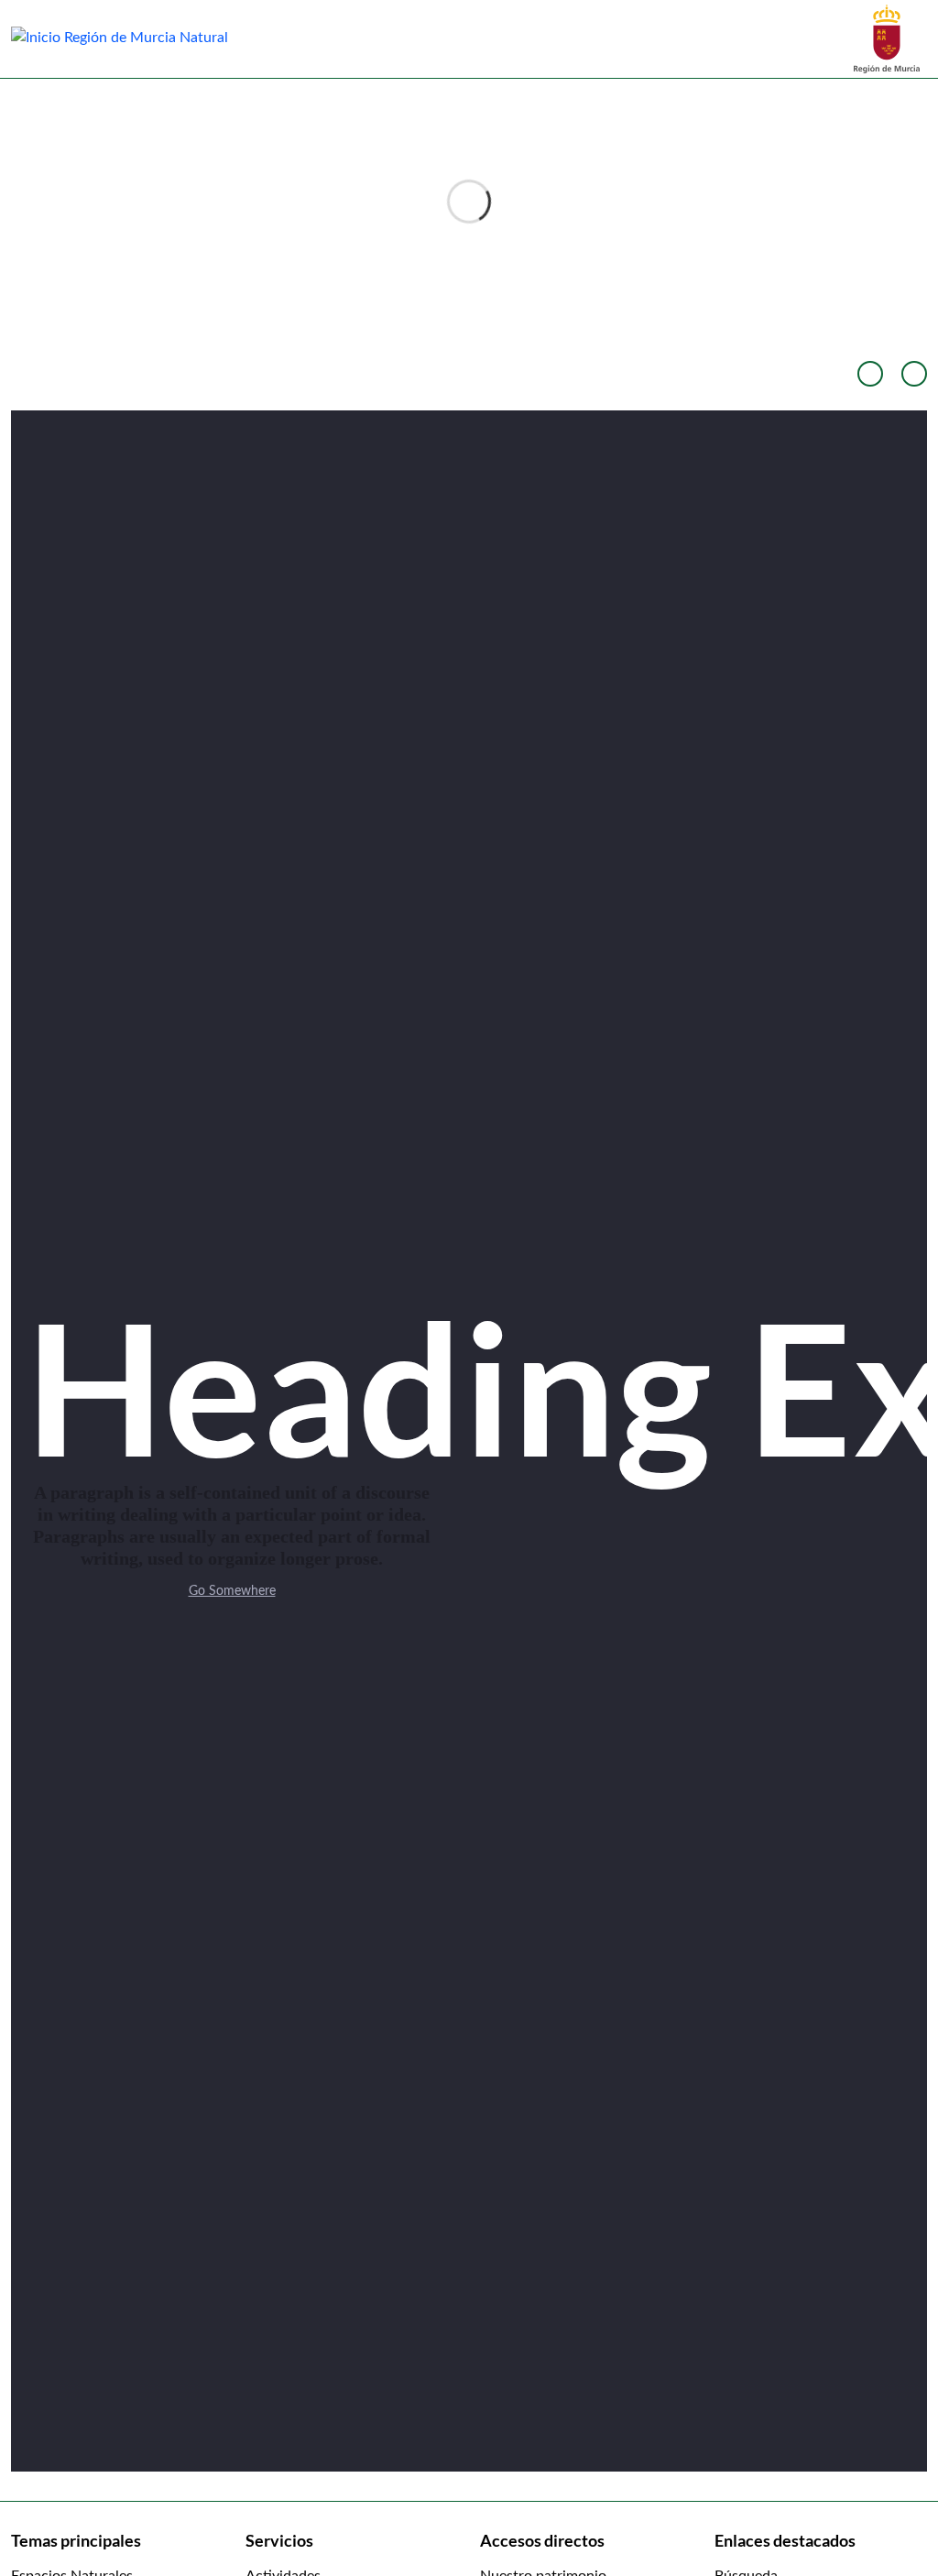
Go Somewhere (232, 1591)
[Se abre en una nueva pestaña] (887, 38)
